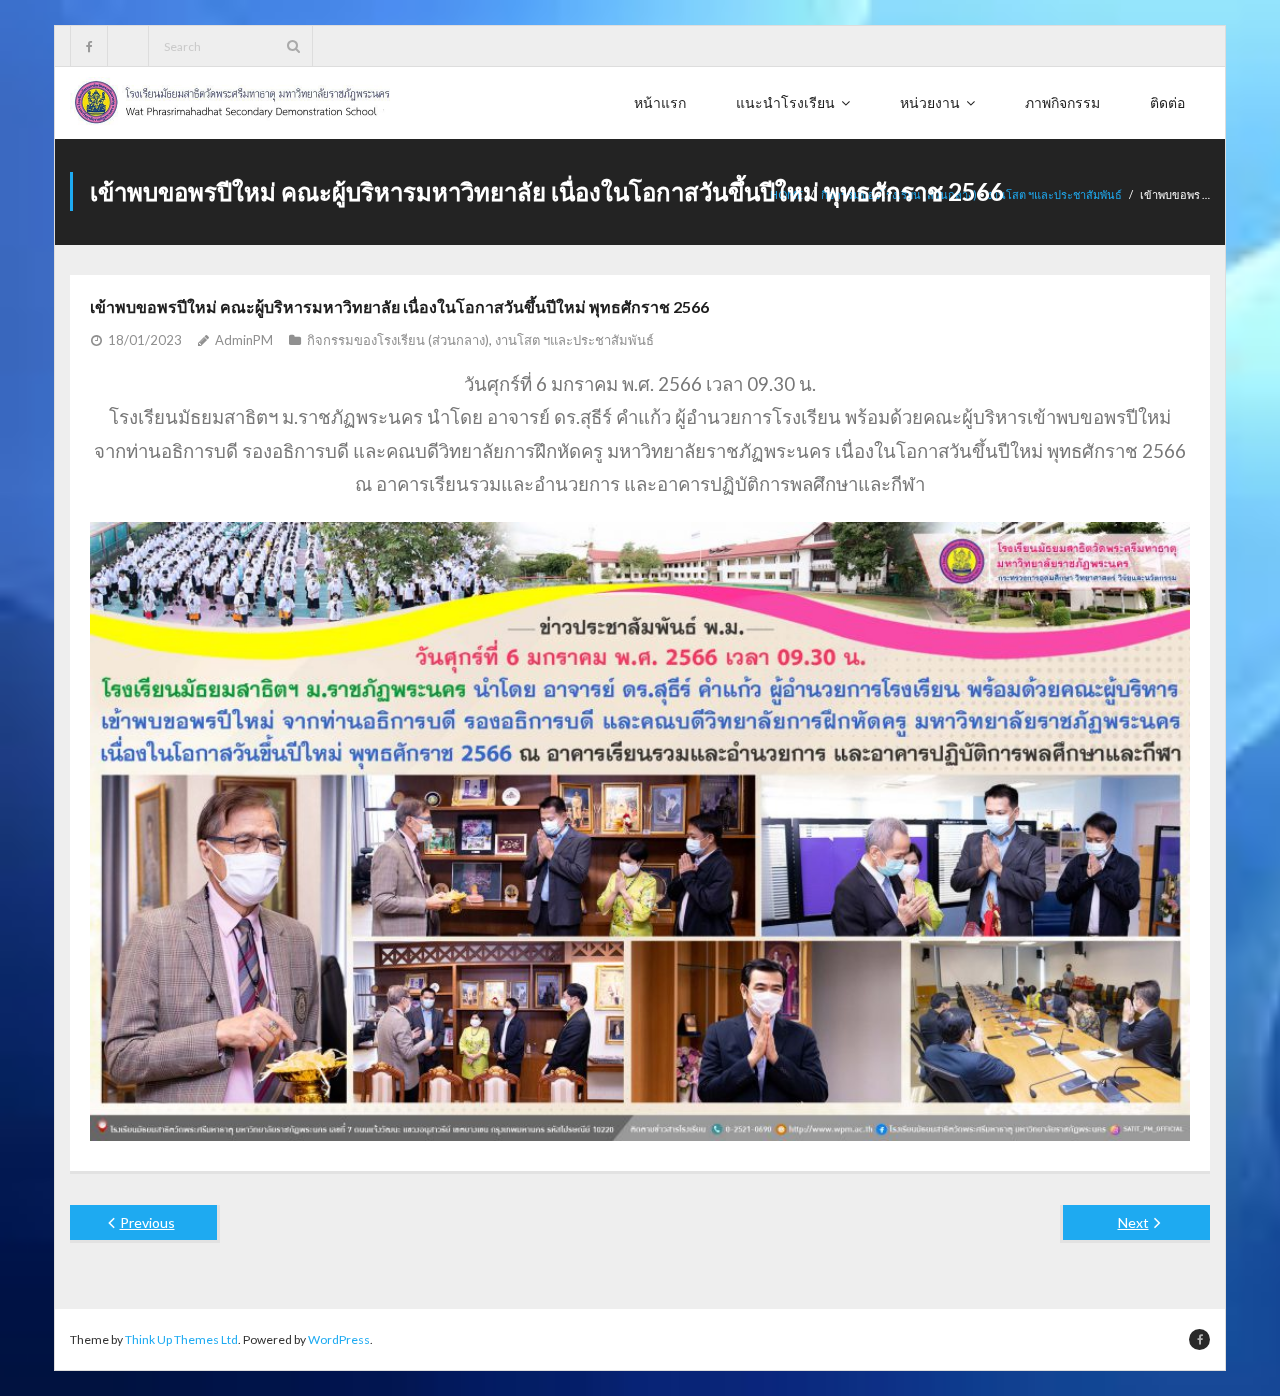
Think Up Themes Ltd (181, 1339)
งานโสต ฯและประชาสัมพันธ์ (1054, 194)
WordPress (339, 1339)
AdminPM (244, 340)
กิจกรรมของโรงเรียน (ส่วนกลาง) (398, 340)
